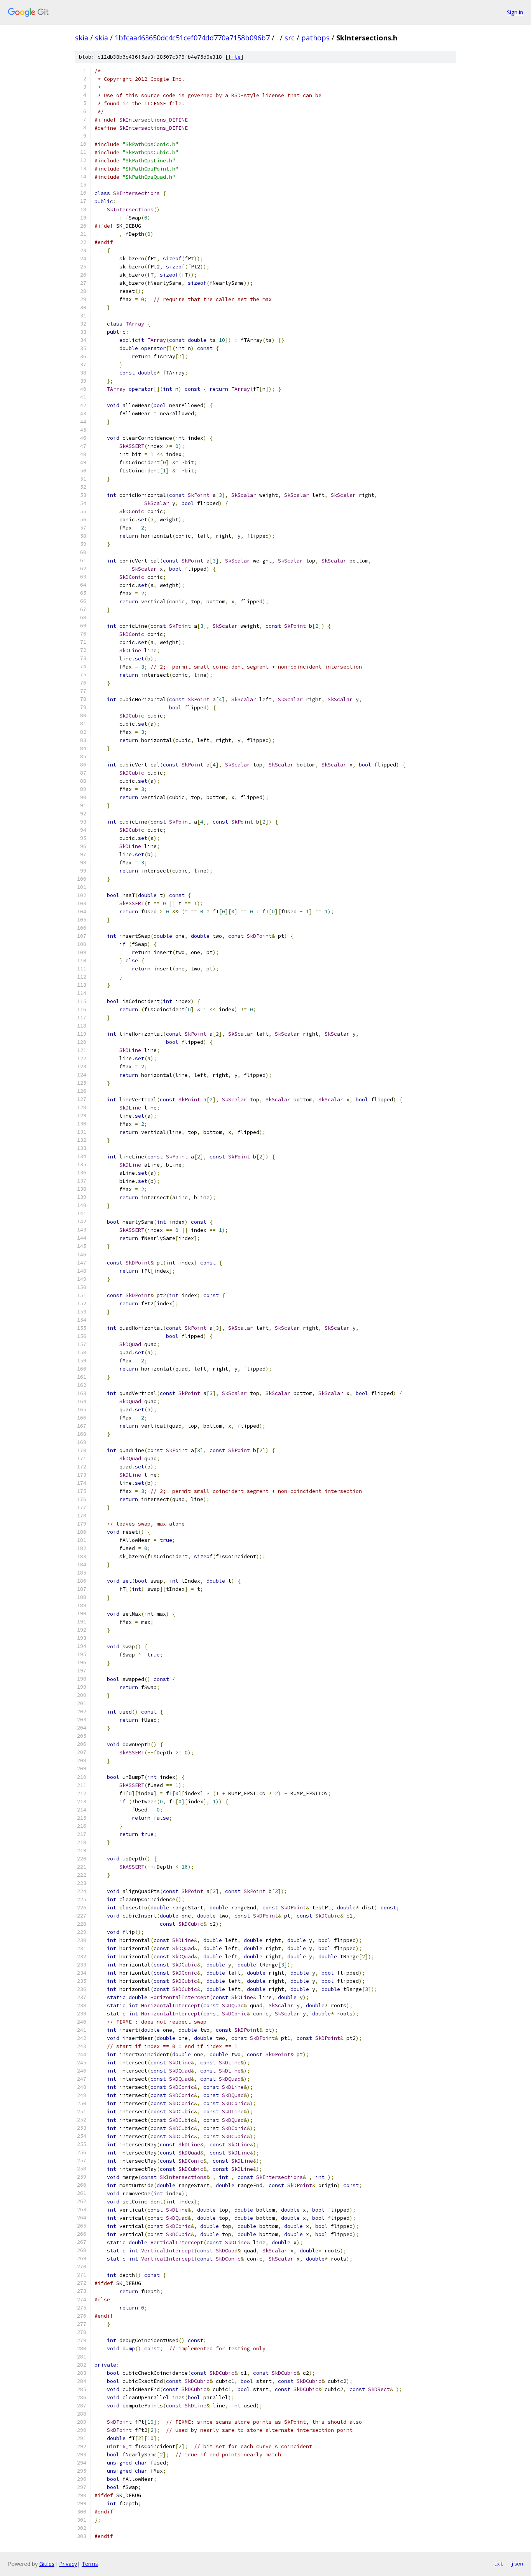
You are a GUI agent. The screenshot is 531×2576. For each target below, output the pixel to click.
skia (82, 38)
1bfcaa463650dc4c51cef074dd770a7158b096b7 (192, 38)
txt (498, 2564)
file (234, 57)
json (517, 2564)
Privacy (68, 2564)
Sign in (515, 12)
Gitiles (47, 2564)
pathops (315, 38)
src (290, 38)
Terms (90, 2564)
